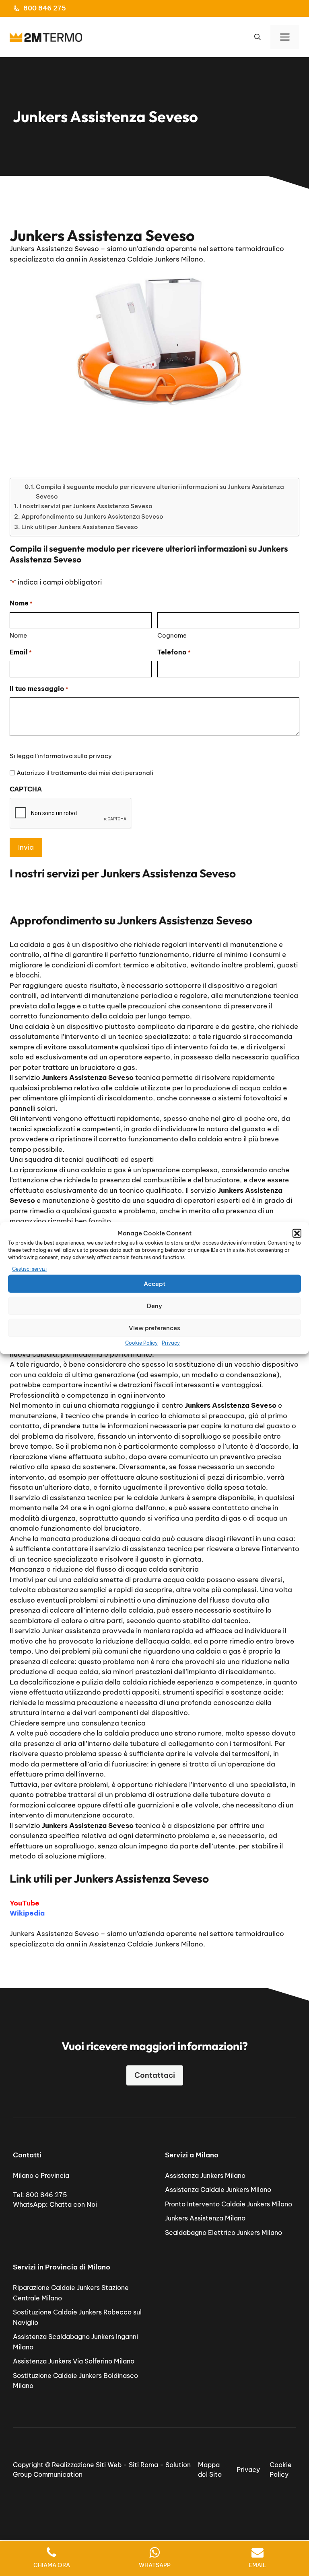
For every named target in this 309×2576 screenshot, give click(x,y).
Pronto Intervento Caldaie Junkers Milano (229, 2204)
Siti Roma (143, 2465)
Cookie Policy (141, 1343)
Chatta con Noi (73, 2204)
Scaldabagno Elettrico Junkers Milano (224, 2233)
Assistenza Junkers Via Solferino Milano (74, 2361)
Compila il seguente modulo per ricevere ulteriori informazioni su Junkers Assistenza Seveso (160, 491)
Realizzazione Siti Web (87, 2465)
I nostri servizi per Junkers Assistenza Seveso (86, 506)
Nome (18, 635)
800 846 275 (45, 8)
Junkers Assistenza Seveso (54, 1934)
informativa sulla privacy (75, 756)
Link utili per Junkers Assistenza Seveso (80, 527)
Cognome (172, 635)
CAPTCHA (26, 789)
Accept (154, 1283)
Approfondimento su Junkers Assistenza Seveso (92, 516)
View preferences (154, 1328)
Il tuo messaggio (39, 689)
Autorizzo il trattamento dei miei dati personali (85, 773)
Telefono (174, 652)
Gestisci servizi (29, 1269)
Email (21, 652)
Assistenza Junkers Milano (205, 2175)
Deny (154, 1305)
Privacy (171, 1343)
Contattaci (155, 2075)
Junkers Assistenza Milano (205, 2218)
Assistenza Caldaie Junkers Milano (218, 2190)
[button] (297, 1233)
